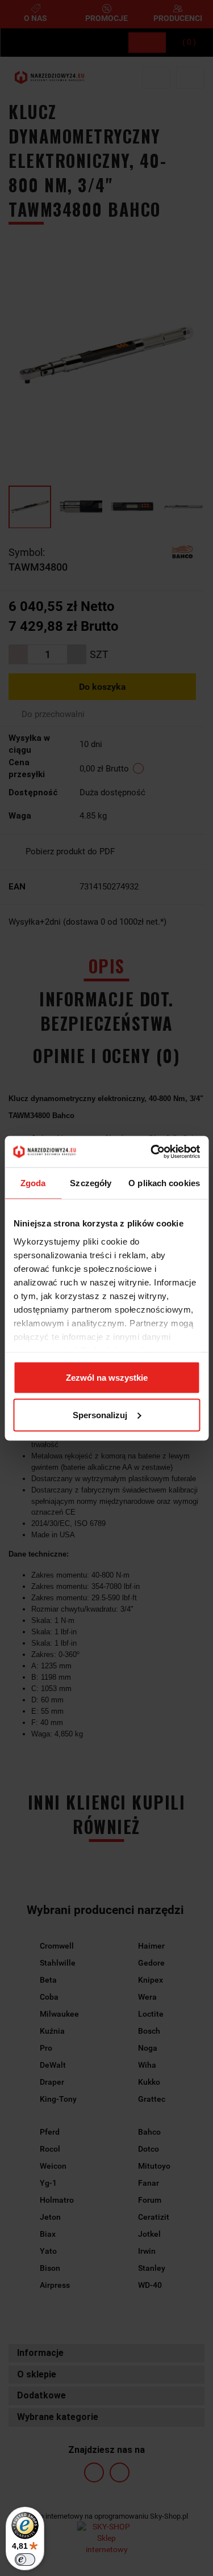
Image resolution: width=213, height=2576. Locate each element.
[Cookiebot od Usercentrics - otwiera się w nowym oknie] (152, 1152)
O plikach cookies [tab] (164, 1183)
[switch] (25, 2560)
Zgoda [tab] (33, 1183)
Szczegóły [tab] (91, 1183)
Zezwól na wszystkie (107, 1378)
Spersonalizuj (100, 1415)
